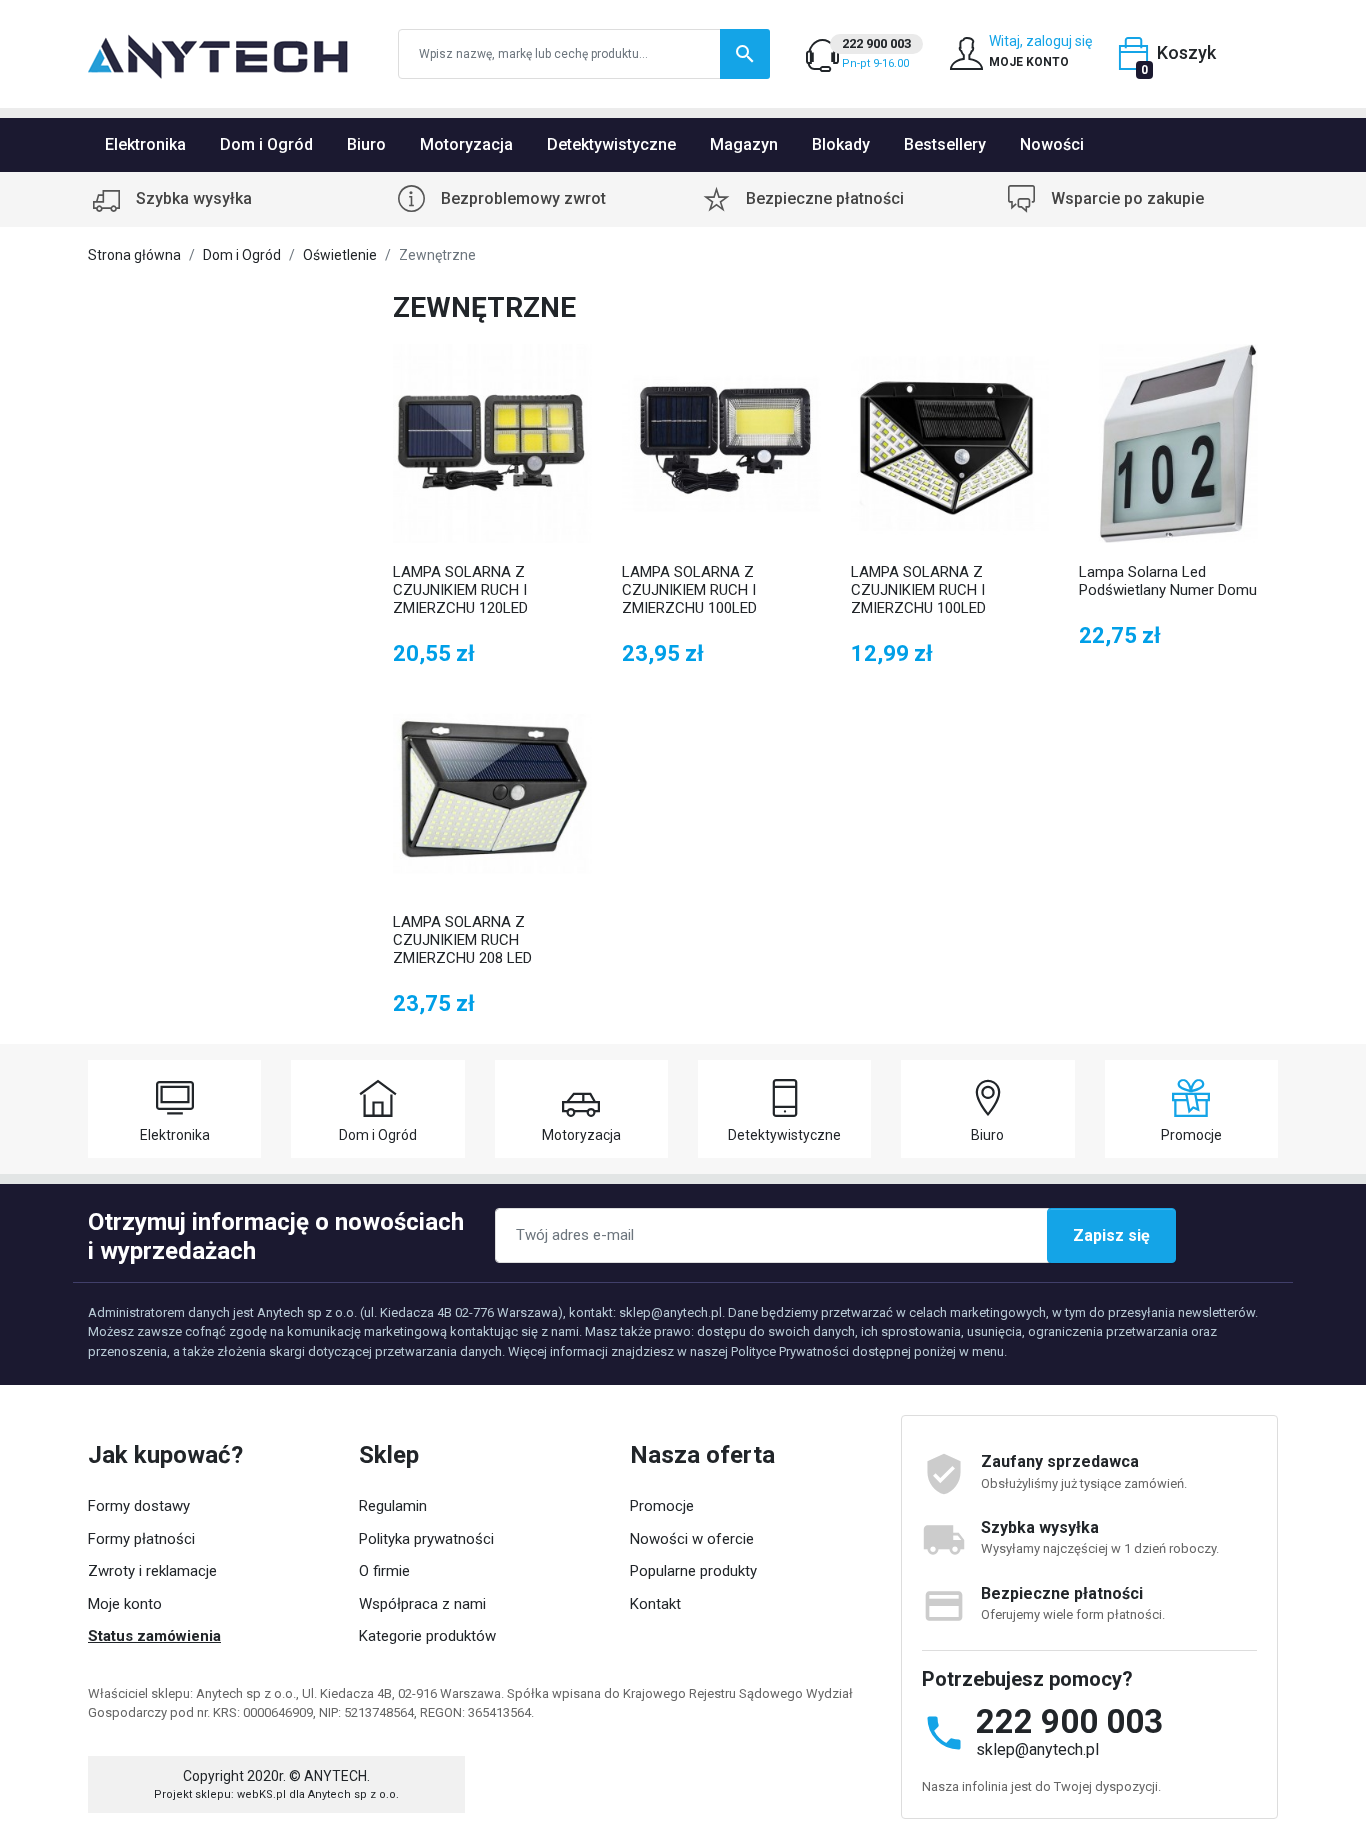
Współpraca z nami (422, 1604)
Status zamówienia (154, 1636)
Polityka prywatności (426, 1539)
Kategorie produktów (427, 1636)
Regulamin (393, 1506)
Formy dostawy (139, 1506)
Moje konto (125, 1604)
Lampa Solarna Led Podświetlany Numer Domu (1168, 581)
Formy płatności (141, 1539)
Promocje (662, 1506)
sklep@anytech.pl (1037, 1749)
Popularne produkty (693, 1571)
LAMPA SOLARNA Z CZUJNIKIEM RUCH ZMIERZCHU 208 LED (462, 940)
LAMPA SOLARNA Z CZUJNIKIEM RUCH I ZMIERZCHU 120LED (460, 590)
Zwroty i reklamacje (152, 1571)
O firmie (384, 1571)
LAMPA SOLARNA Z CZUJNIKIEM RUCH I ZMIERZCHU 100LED (689, 590)
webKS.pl (261, 1794)
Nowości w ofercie (692, 1539)
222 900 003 (1069, 1721)
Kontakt (655, 1604)
